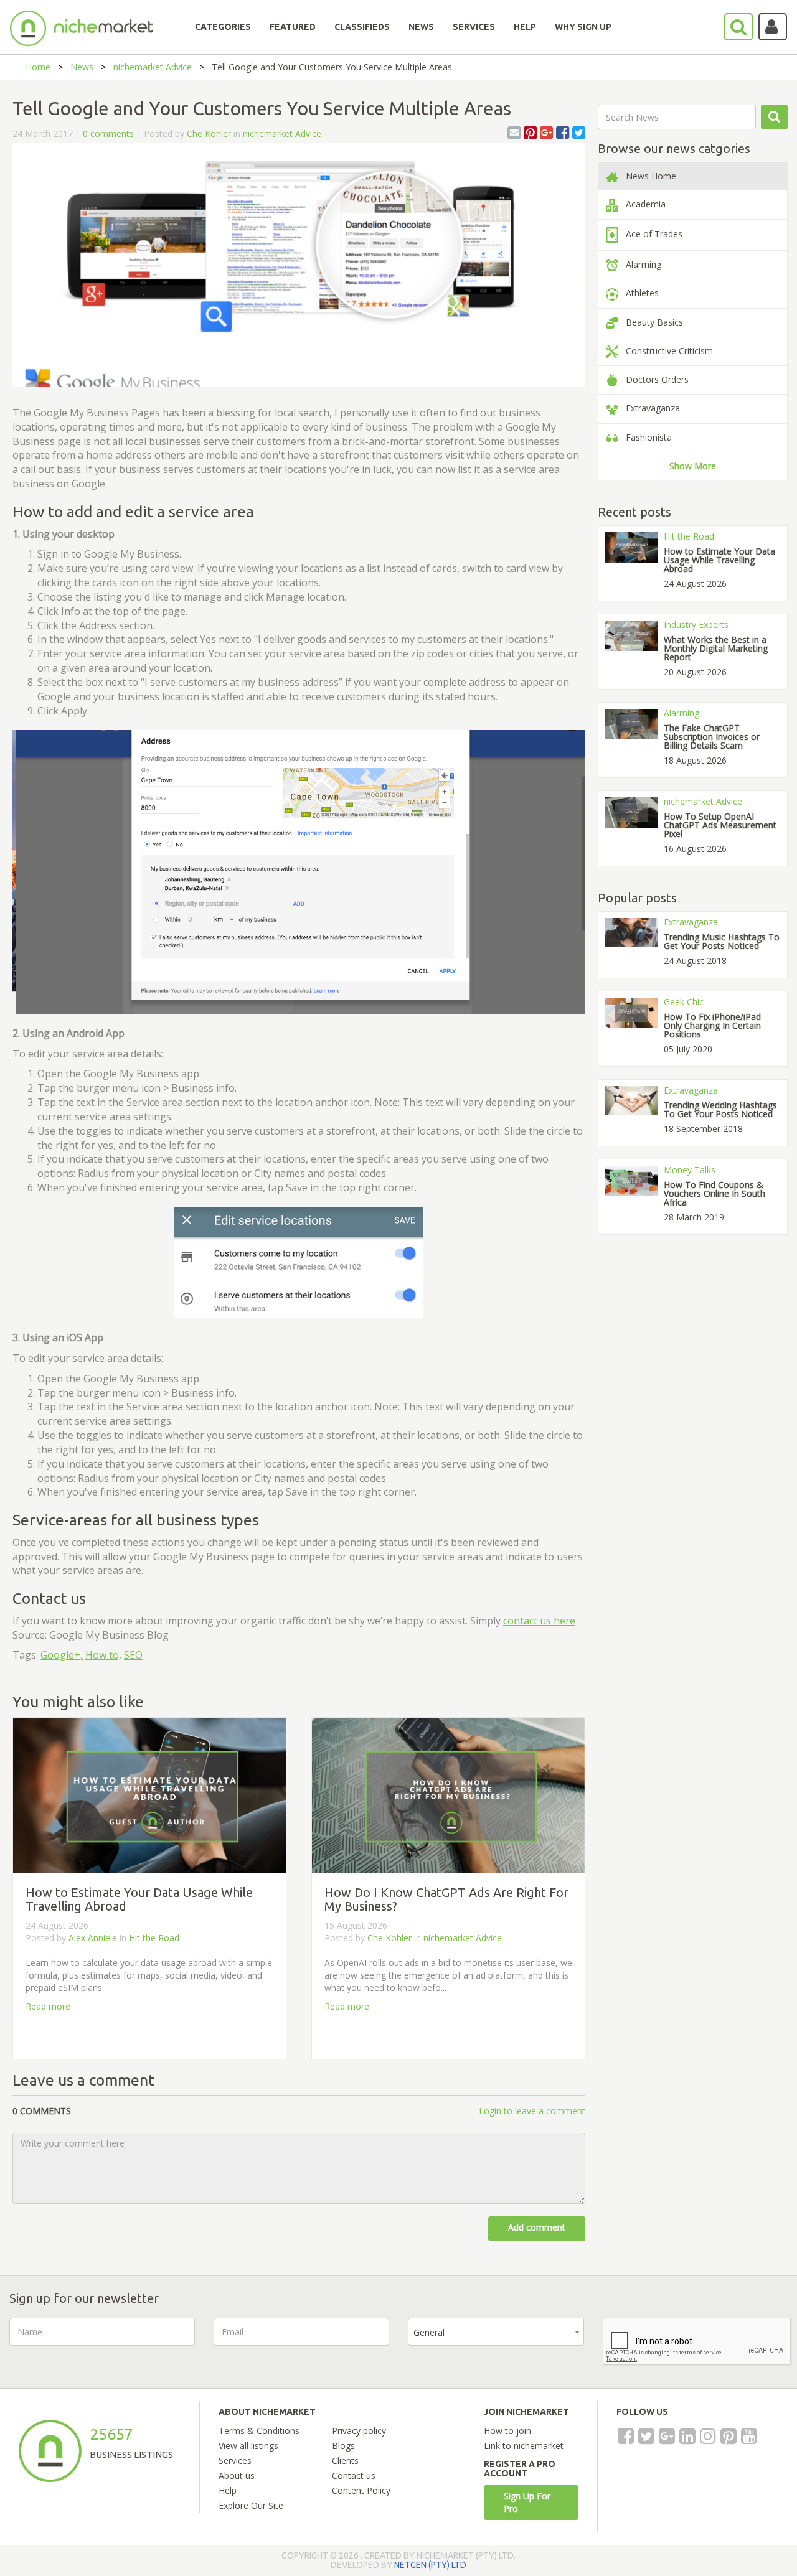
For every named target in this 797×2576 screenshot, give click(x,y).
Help (228, 2490)
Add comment (537, 2227)
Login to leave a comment (532, 2111)
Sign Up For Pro (527, 2502)
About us (237, 2475)
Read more (48, 2006)
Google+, (62, 1655)
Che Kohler (209, 133)
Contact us (354, 2475)
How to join (507, 2431)
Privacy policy (359, 2431)
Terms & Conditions (259, 2431)
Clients (345, 2461)
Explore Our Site (251, 2505)
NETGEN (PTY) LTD (430, 2565)
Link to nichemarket (524, 2446)
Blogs (343, 2446)
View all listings (248, 2446)
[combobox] (496, 2332)
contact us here (539, 1621)
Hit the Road (154, 1938)
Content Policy (361, 2490)
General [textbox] (429, 2332)
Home (38, 67)
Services (235, 2461)
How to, (103, 1655)
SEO (133, 1655)
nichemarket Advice (153, 67)
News (82, 67)
